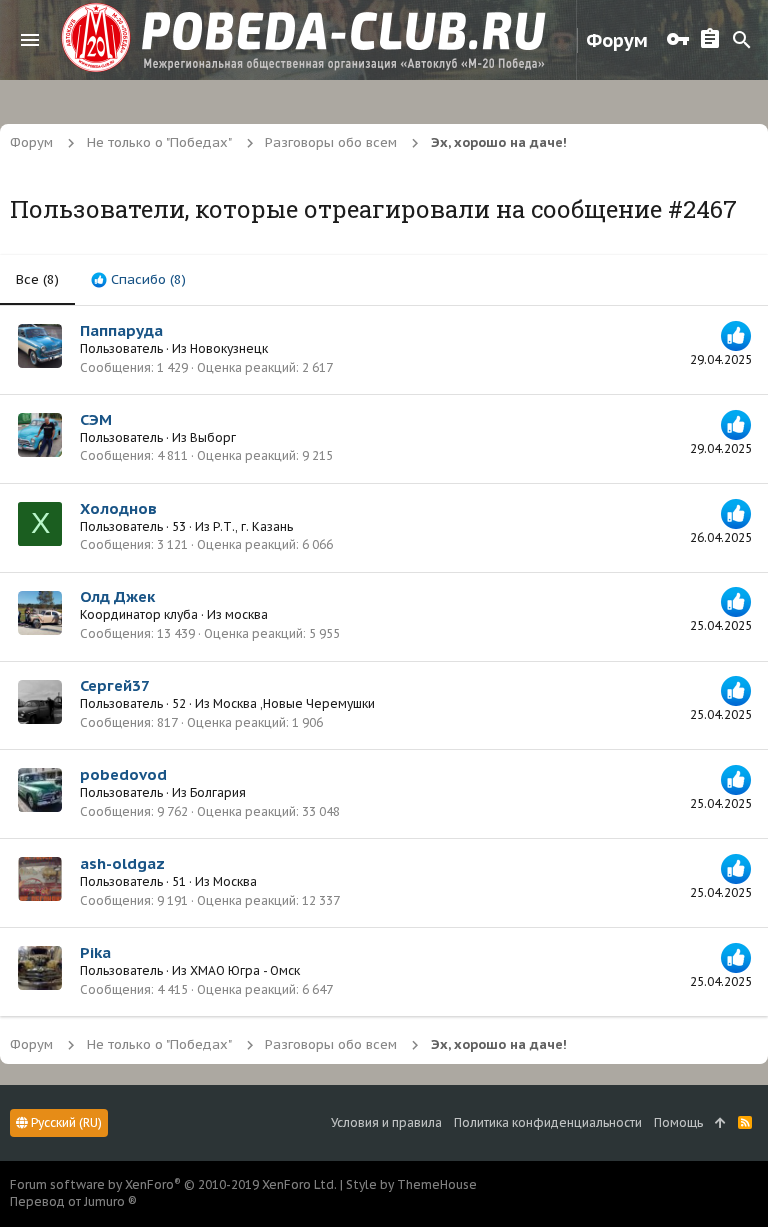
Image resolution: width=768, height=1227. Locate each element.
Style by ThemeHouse (411, 1184)
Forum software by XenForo (173, 1184)
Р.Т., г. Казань (253, 526)
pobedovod (123, 774)
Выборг (213, 437)
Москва (235, 881)
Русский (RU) (65, 1122)
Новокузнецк (229, 348)
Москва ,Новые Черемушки (294, 703)
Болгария (218, 792)
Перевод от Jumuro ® (73, 1201)
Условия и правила (386, 1122)
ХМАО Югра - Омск (245, 970)
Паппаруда (121, 330)
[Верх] (720, 1123)
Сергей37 (115, 685)
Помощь (678, 1122)
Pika (95, 952)
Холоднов (118, 508)
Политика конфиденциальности (548, 1122)
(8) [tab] (37, 279)
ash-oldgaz (122, 863)
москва (246, 614)
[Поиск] (742, 40)
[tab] (138, 280)
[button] (30, 40)
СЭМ (96, 419)
